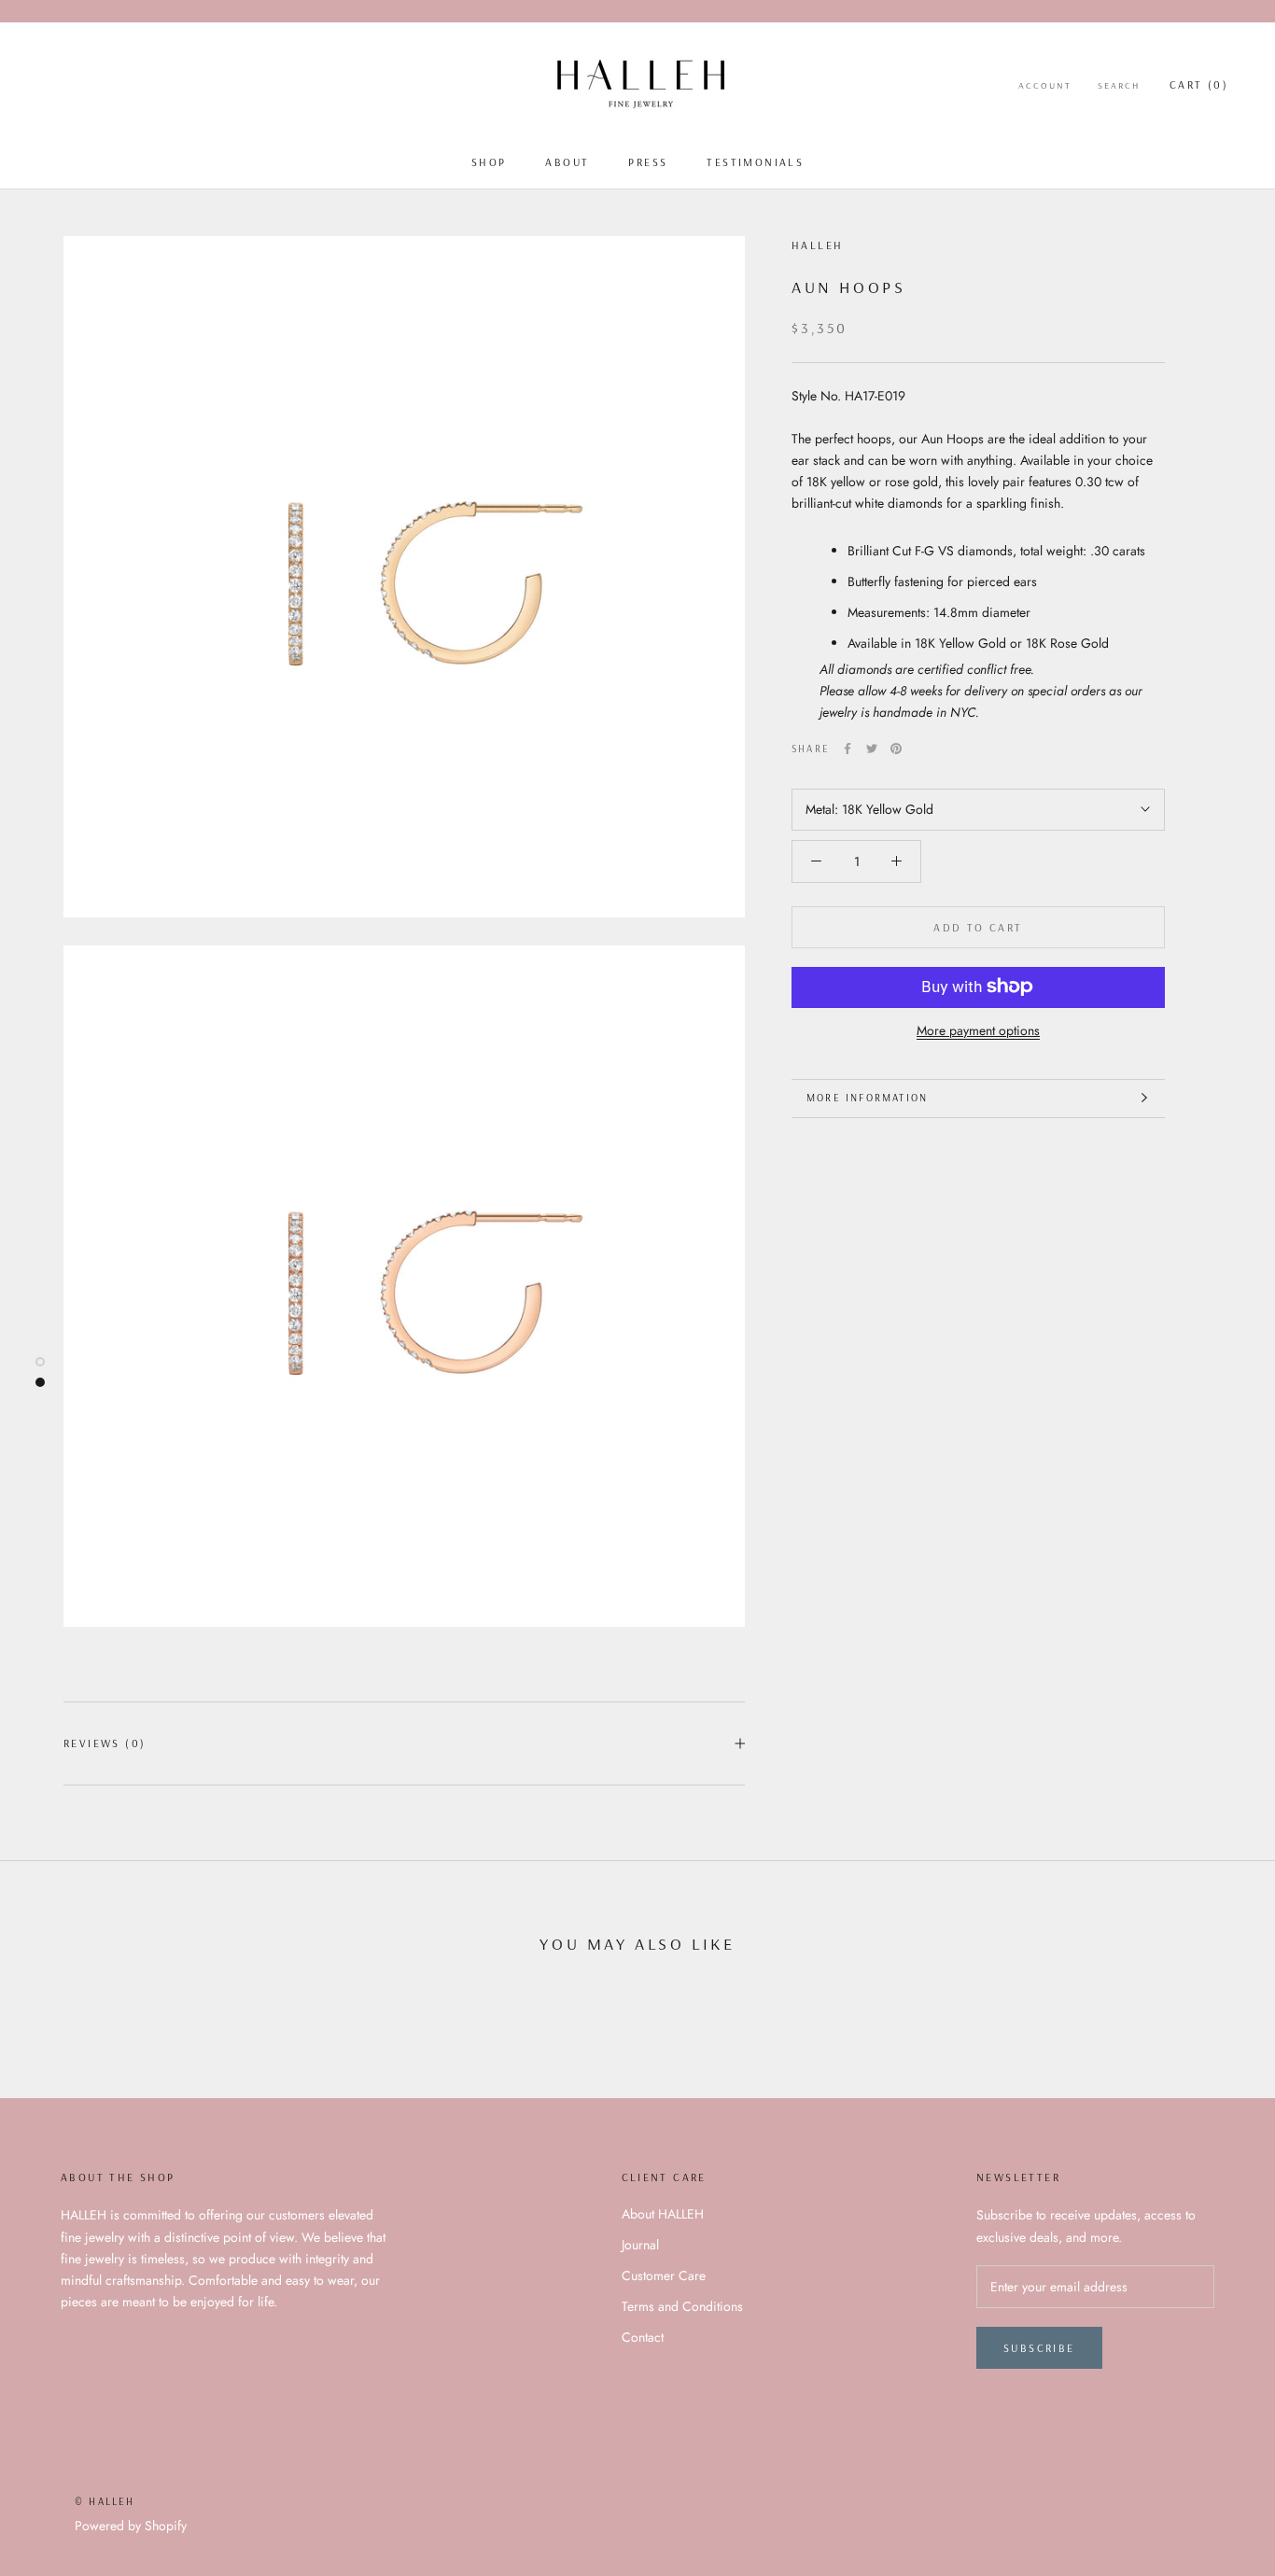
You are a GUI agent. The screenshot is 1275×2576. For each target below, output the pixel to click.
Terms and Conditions (682, 2306)
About (567, 162)
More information (867, 1098)
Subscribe (1039, 2348)
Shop (489, 162)
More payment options (978, 1029)
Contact (643, 2337)
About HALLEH (663, 2214)
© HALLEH (105, 2501)
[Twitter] (872, 749)
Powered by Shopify (131, 2526)
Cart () (1199, 84)
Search (1119, 85)
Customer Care (664, 2275)
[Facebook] (848, 749)
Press (648, 162)
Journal (640, 2245)
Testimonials (755, 162)
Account (1045, 85)
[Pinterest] (896, 749)
